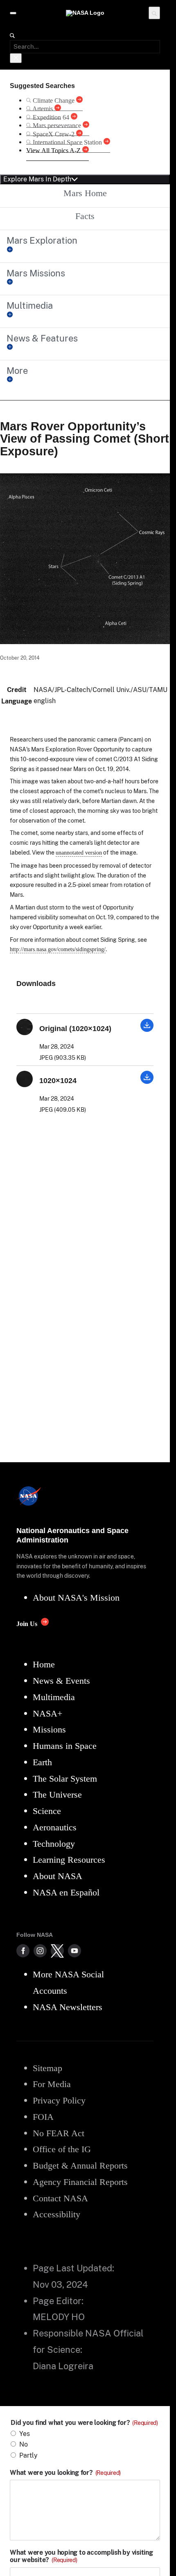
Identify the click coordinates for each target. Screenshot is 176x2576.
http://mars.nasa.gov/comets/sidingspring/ (58, 949)
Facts (85, 216)
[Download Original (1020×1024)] (147, 1030)
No (24, 2444)
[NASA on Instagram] (40, 1951)
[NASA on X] (57, 1951)
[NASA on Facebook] (23, 1951)
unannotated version (79, 853)
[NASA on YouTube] (74, 1951)
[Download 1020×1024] (147, 1082)
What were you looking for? (65, 2473)
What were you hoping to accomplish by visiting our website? (81, 2556)
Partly (28, 2455)
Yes (25, 2434)
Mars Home (85, 193)
